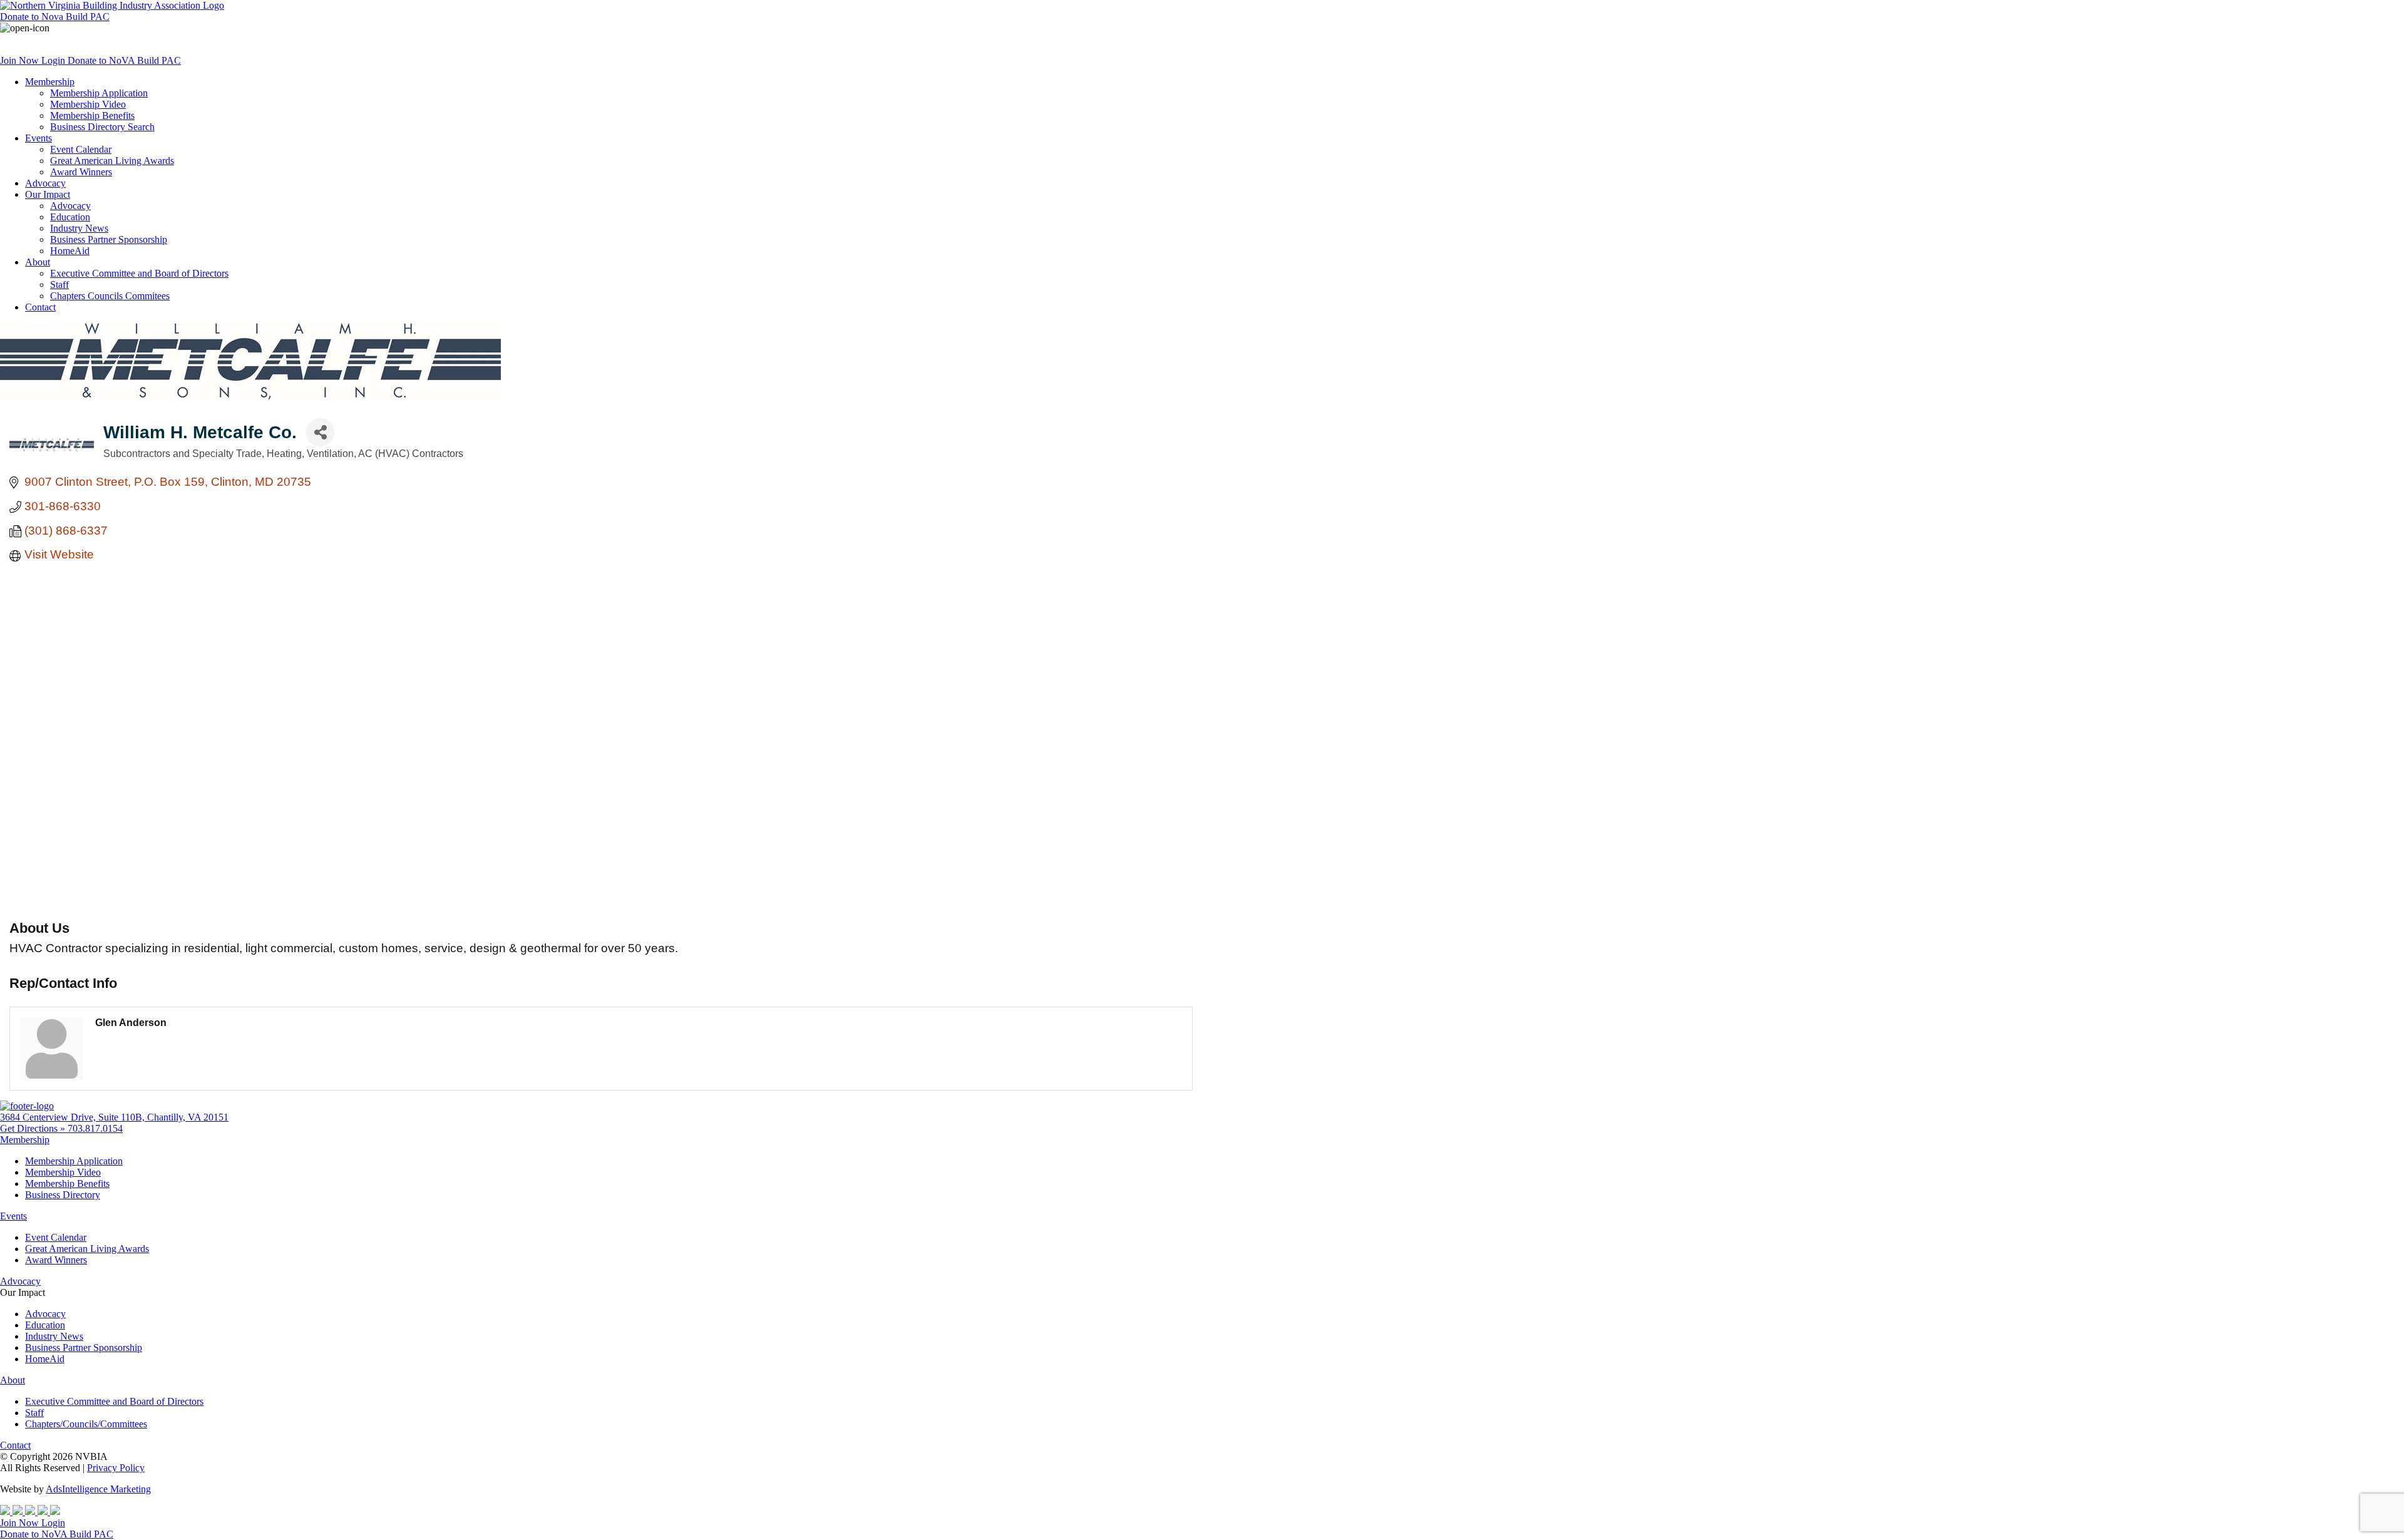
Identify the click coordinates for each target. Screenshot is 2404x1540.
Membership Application (99, 93)
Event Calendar (81, 149)
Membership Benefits (92, 115)
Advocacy (45, 183)
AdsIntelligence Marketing (98, 1489)
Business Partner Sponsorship (109, 239)
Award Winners (81, 172)
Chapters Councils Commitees (110, 296)
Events (39, 138)
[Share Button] (320, 432)
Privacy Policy (116, 1468)
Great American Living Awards (112, 161)
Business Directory (63, 1195)
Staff (59, 285)
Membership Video (88, 104)
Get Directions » (34, 1128)
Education (70, 217)
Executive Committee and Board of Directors (139, 273)
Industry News (79, 228)
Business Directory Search (102, 127)
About (38, 262)
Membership (50, 82)
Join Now (21, 60)
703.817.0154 (95, 1128)
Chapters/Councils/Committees (86, 1424)
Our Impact (48, 194)
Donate (55, 17)
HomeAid (70, 251)
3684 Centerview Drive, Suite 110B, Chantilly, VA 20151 (114, 1117)
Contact (40, 307)
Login (54, 60)
